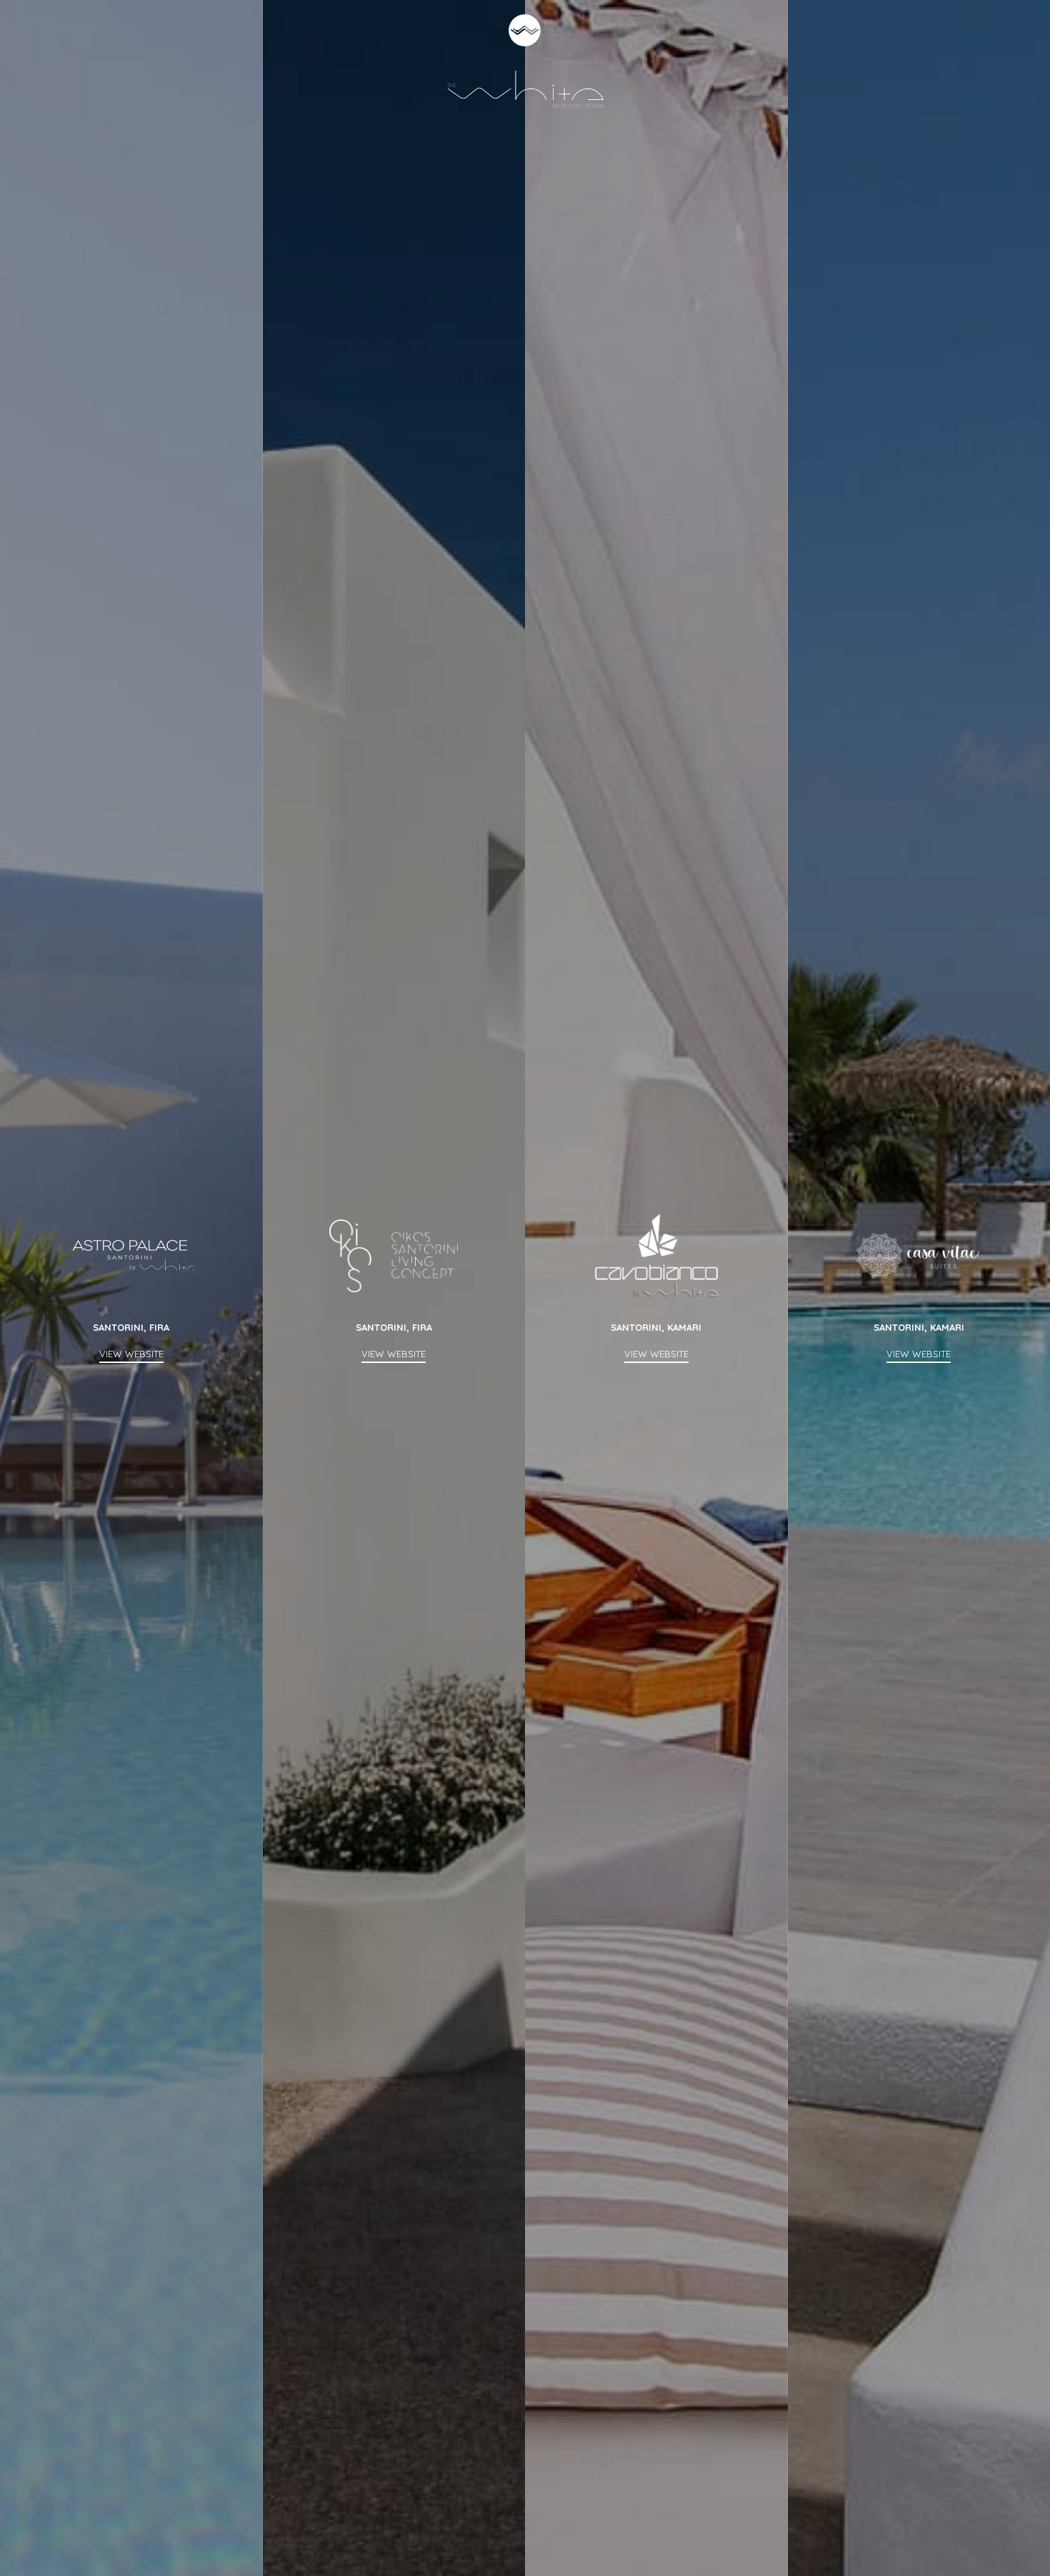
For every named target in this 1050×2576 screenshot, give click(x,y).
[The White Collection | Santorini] (525, 60)
